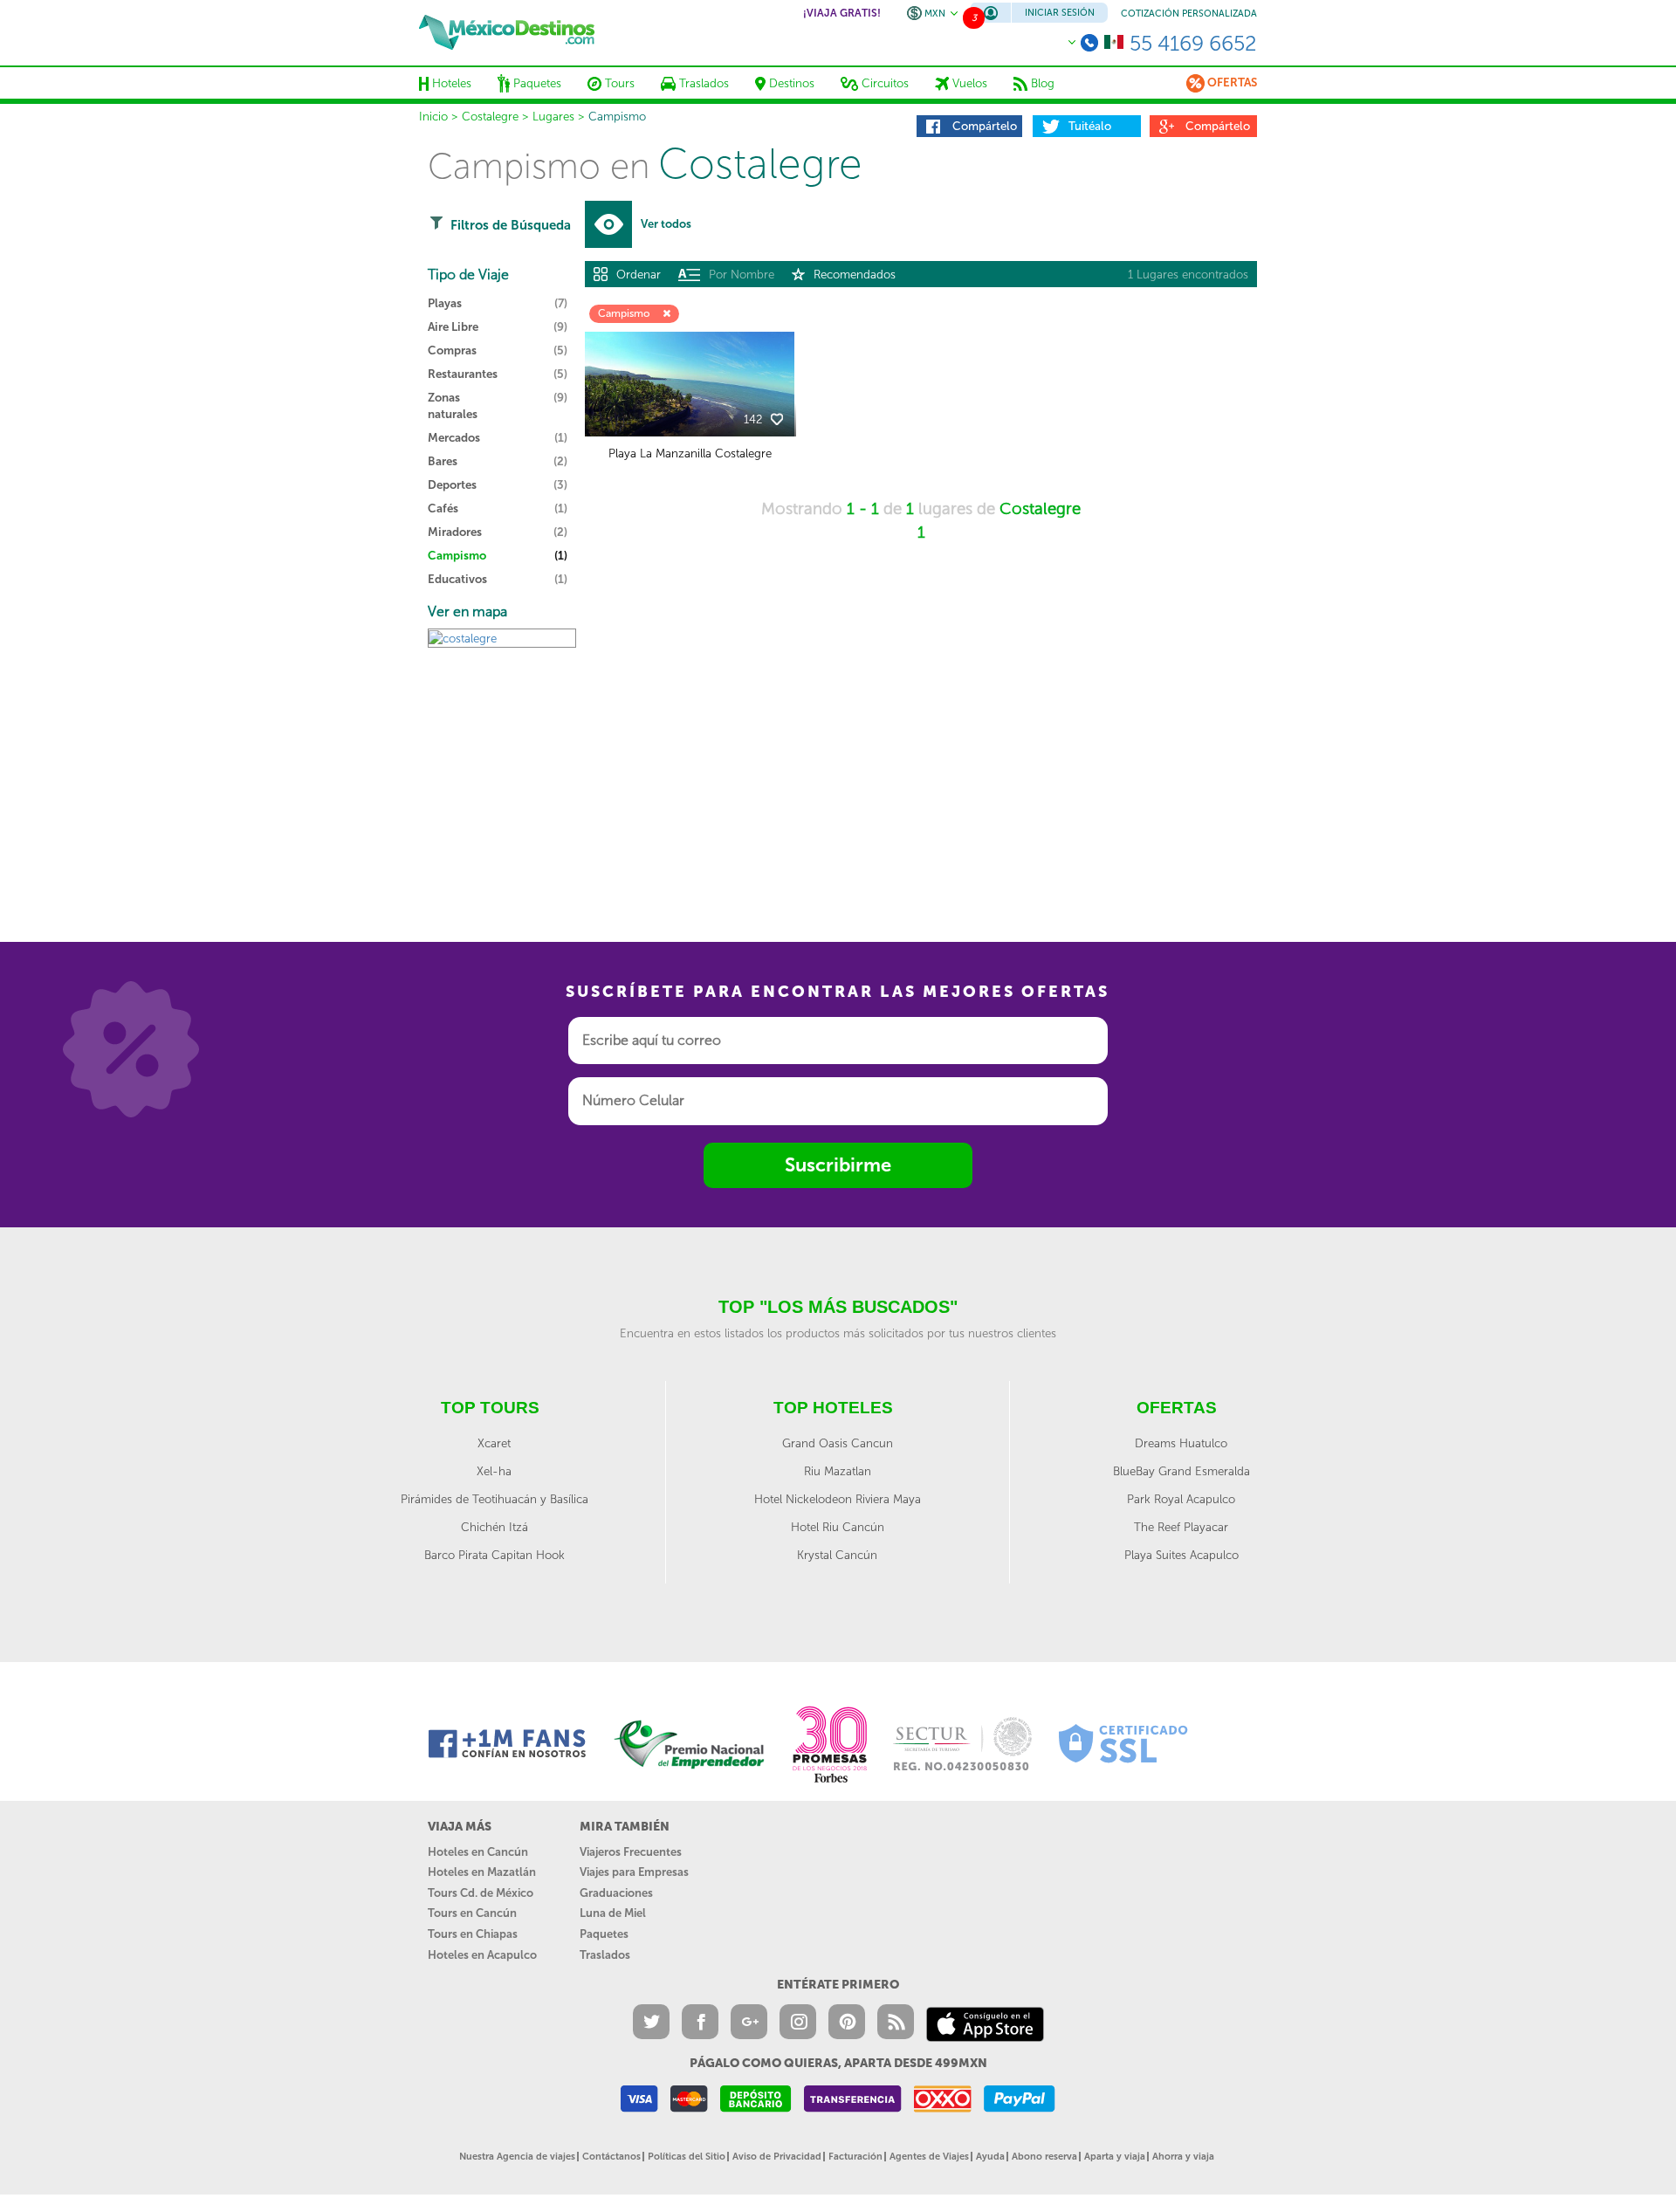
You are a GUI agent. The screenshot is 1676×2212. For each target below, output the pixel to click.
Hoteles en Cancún (478, 1852)
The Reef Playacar (1181, 1527)
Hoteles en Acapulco (482, 1955)
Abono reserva (1044, 2157)
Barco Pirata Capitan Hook (495, 1555)
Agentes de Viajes (929, 2157)
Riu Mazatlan (838, 1471)
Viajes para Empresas (634, 1872)
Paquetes (604, 1934)
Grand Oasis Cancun (838, 1443)
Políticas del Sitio (687, 2157)
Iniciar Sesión (1060, 13)
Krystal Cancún (837, 1555)
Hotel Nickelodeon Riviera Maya (838, 1499)
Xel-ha (494, 1471)
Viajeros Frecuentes (631, 1852)
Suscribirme (838, 1165)
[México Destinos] (507, 32)
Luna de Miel (613, 1913)
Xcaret (494, 1443)
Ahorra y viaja (1183, 2157)
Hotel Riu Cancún (838, 1527)
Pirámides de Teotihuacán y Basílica (495, 1499)
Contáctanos (611, 2157)
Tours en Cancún (472, 1913)
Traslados (605, 1955)
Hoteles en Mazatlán (482, 1872)
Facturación (855, 2157)
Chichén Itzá (495, 1527)
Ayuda (990, 2157)
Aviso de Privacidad (777, 2157)
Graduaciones (616, 1893)
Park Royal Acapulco (1181, 1499)
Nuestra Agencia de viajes (517, 2157)
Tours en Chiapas (473, 1934)
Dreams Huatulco (1181, 1443)
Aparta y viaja (1115, 2157)
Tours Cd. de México (481, 1893)
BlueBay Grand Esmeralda (1181, 1471)
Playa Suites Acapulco (1181, 1555)
